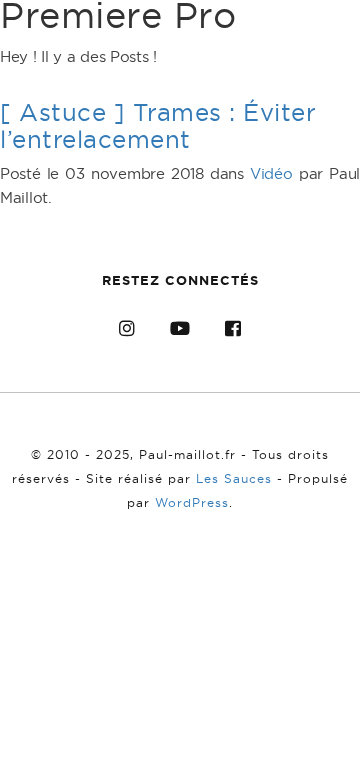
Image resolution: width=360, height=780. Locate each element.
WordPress (192, 502)
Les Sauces (234, 478)
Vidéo (271, 173)
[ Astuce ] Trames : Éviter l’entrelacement (158, 125)
